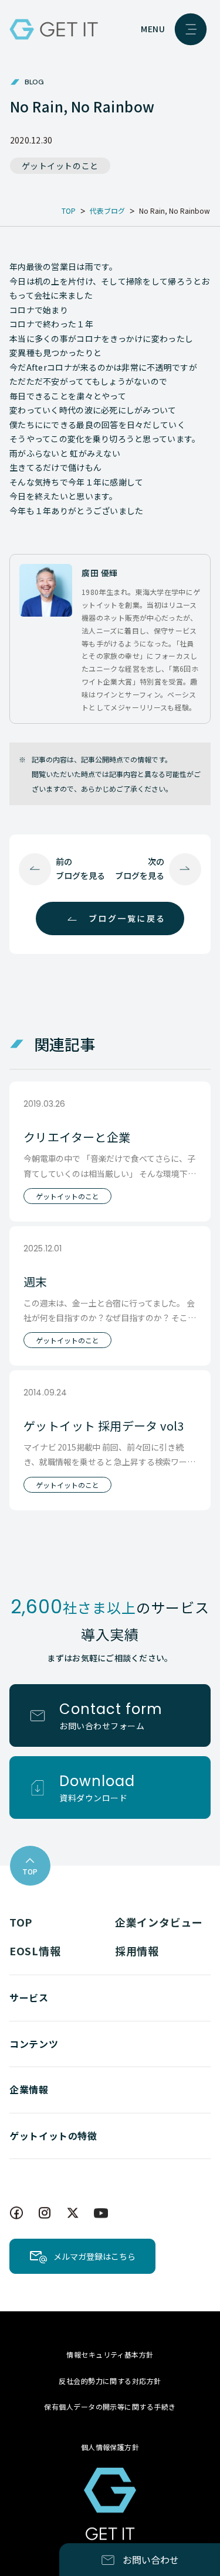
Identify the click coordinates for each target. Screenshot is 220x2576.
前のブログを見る (80, 868)
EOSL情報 (35, 1951)
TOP (21, 1922)
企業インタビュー (159, 1922)
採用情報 (137, 1951)
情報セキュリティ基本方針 (110, 2354)
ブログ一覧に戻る (127, 918)
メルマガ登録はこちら (94, 2256)
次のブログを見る (140, 868)
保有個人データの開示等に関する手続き (110, 2406)
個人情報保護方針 (110, 2447)
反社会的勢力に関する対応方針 (110, 2381)
